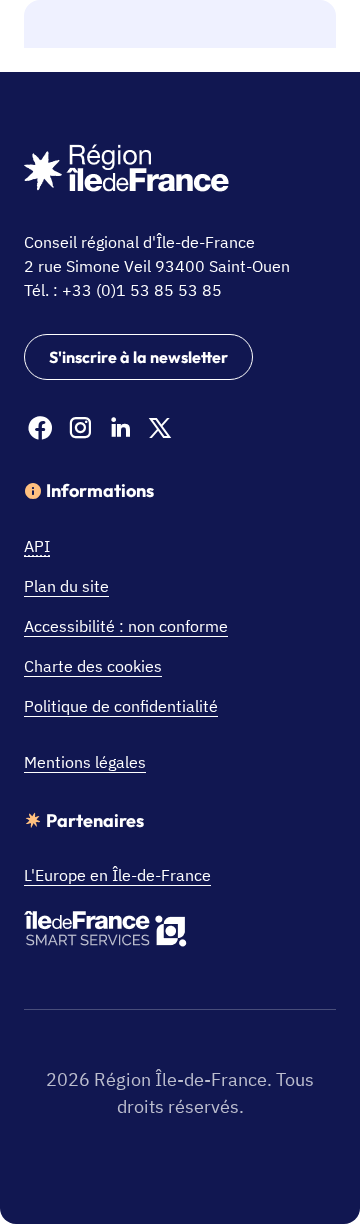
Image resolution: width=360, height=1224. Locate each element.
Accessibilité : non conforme (126, 626)
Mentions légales (85, 762)
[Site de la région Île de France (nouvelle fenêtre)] (126, 171)
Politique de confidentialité (121, 706)
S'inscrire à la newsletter (138, 357)
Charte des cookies (93, 666)
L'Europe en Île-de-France (117, 875)
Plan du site (66, 586)
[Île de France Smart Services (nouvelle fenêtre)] (105, 932)
